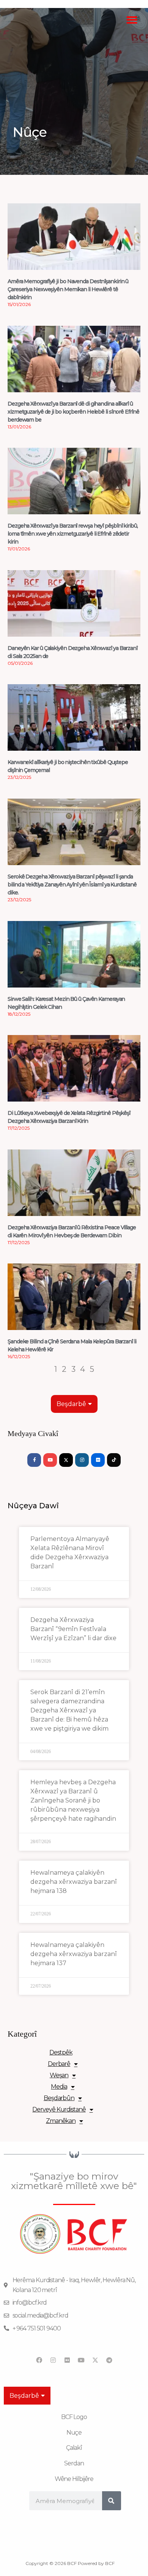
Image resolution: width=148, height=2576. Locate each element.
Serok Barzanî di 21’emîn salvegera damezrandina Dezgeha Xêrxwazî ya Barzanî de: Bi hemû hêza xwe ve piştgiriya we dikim (69, 1710)
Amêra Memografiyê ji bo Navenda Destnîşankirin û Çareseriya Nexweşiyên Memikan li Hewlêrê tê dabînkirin (68, 289)
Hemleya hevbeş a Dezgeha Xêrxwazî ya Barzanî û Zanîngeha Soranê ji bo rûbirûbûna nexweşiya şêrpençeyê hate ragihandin (73, 1800)
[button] (132, 20)
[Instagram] (82, 1460)
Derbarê (59, 2064)
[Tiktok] (114, 1460)
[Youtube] (50, 1460)
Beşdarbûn (59, 2098)
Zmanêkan (61, 2121)
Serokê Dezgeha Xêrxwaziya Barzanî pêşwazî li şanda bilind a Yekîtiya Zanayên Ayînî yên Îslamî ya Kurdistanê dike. (72, 885)
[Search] (112, 2501)
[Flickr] (98, 1460)
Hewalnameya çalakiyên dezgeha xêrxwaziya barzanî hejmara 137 (74, 1954)
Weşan (59, 2075)
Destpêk (61, 2052)
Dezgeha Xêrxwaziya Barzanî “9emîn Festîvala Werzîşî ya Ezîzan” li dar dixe (73, 1629)
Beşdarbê (71, 1404)
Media (59, 2087)
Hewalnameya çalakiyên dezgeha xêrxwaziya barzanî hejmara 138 (74, 1882)
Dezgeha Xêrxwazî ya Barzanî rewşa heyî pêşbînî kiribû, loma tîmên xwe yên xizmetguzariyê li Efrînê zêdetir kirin (73, 534)
